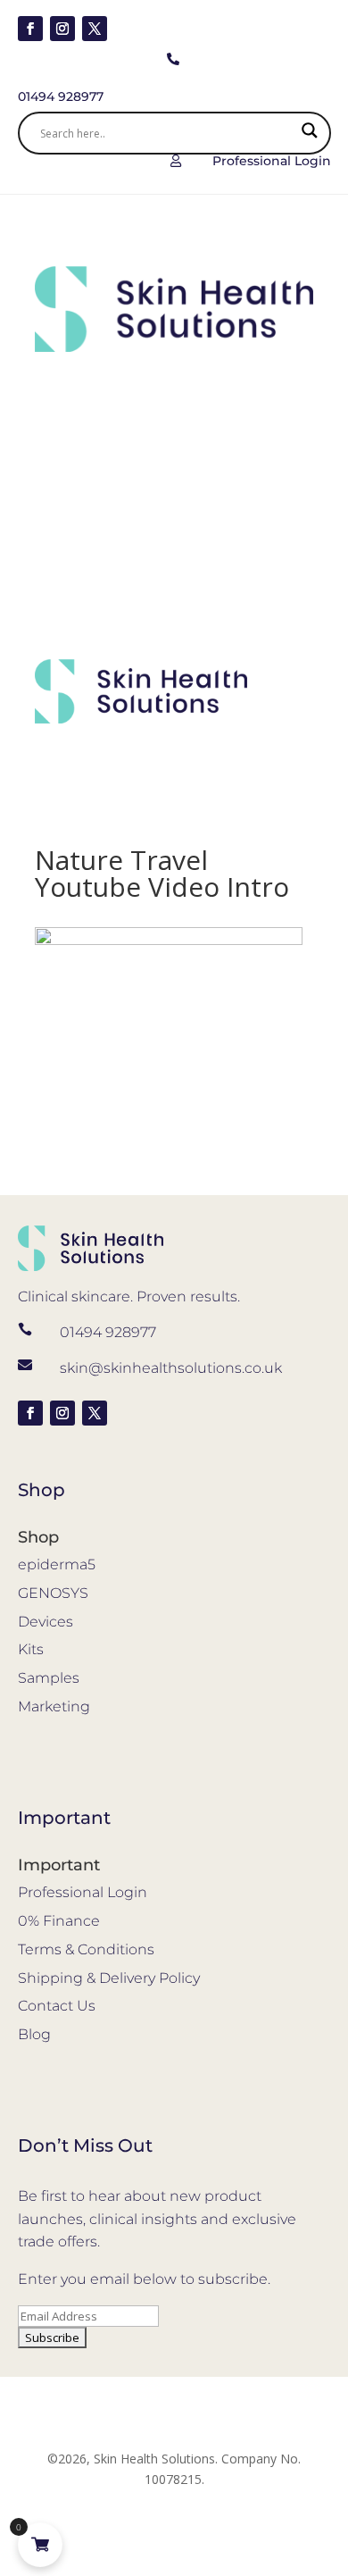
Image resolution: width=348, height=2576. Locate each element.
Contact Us (57, 2006)
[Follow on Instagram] (62, 29)
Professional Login (83, 1892)
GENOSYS (53, 1593)
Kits (31, 1649)
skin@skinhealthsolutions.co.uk (171, 1368)
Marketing (54, 1706)
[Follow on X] (95, 29)
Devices (46, 1622)
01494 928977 (108, 1332)
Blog (34, 2034)
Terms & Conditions (86, 1949)
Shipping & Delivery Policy (109, 1978)
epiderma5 (57, 1564)
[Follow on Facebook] (30, 29)
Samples (49, 1678)
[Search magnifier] (310, 133)
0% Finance (59, 1921)
